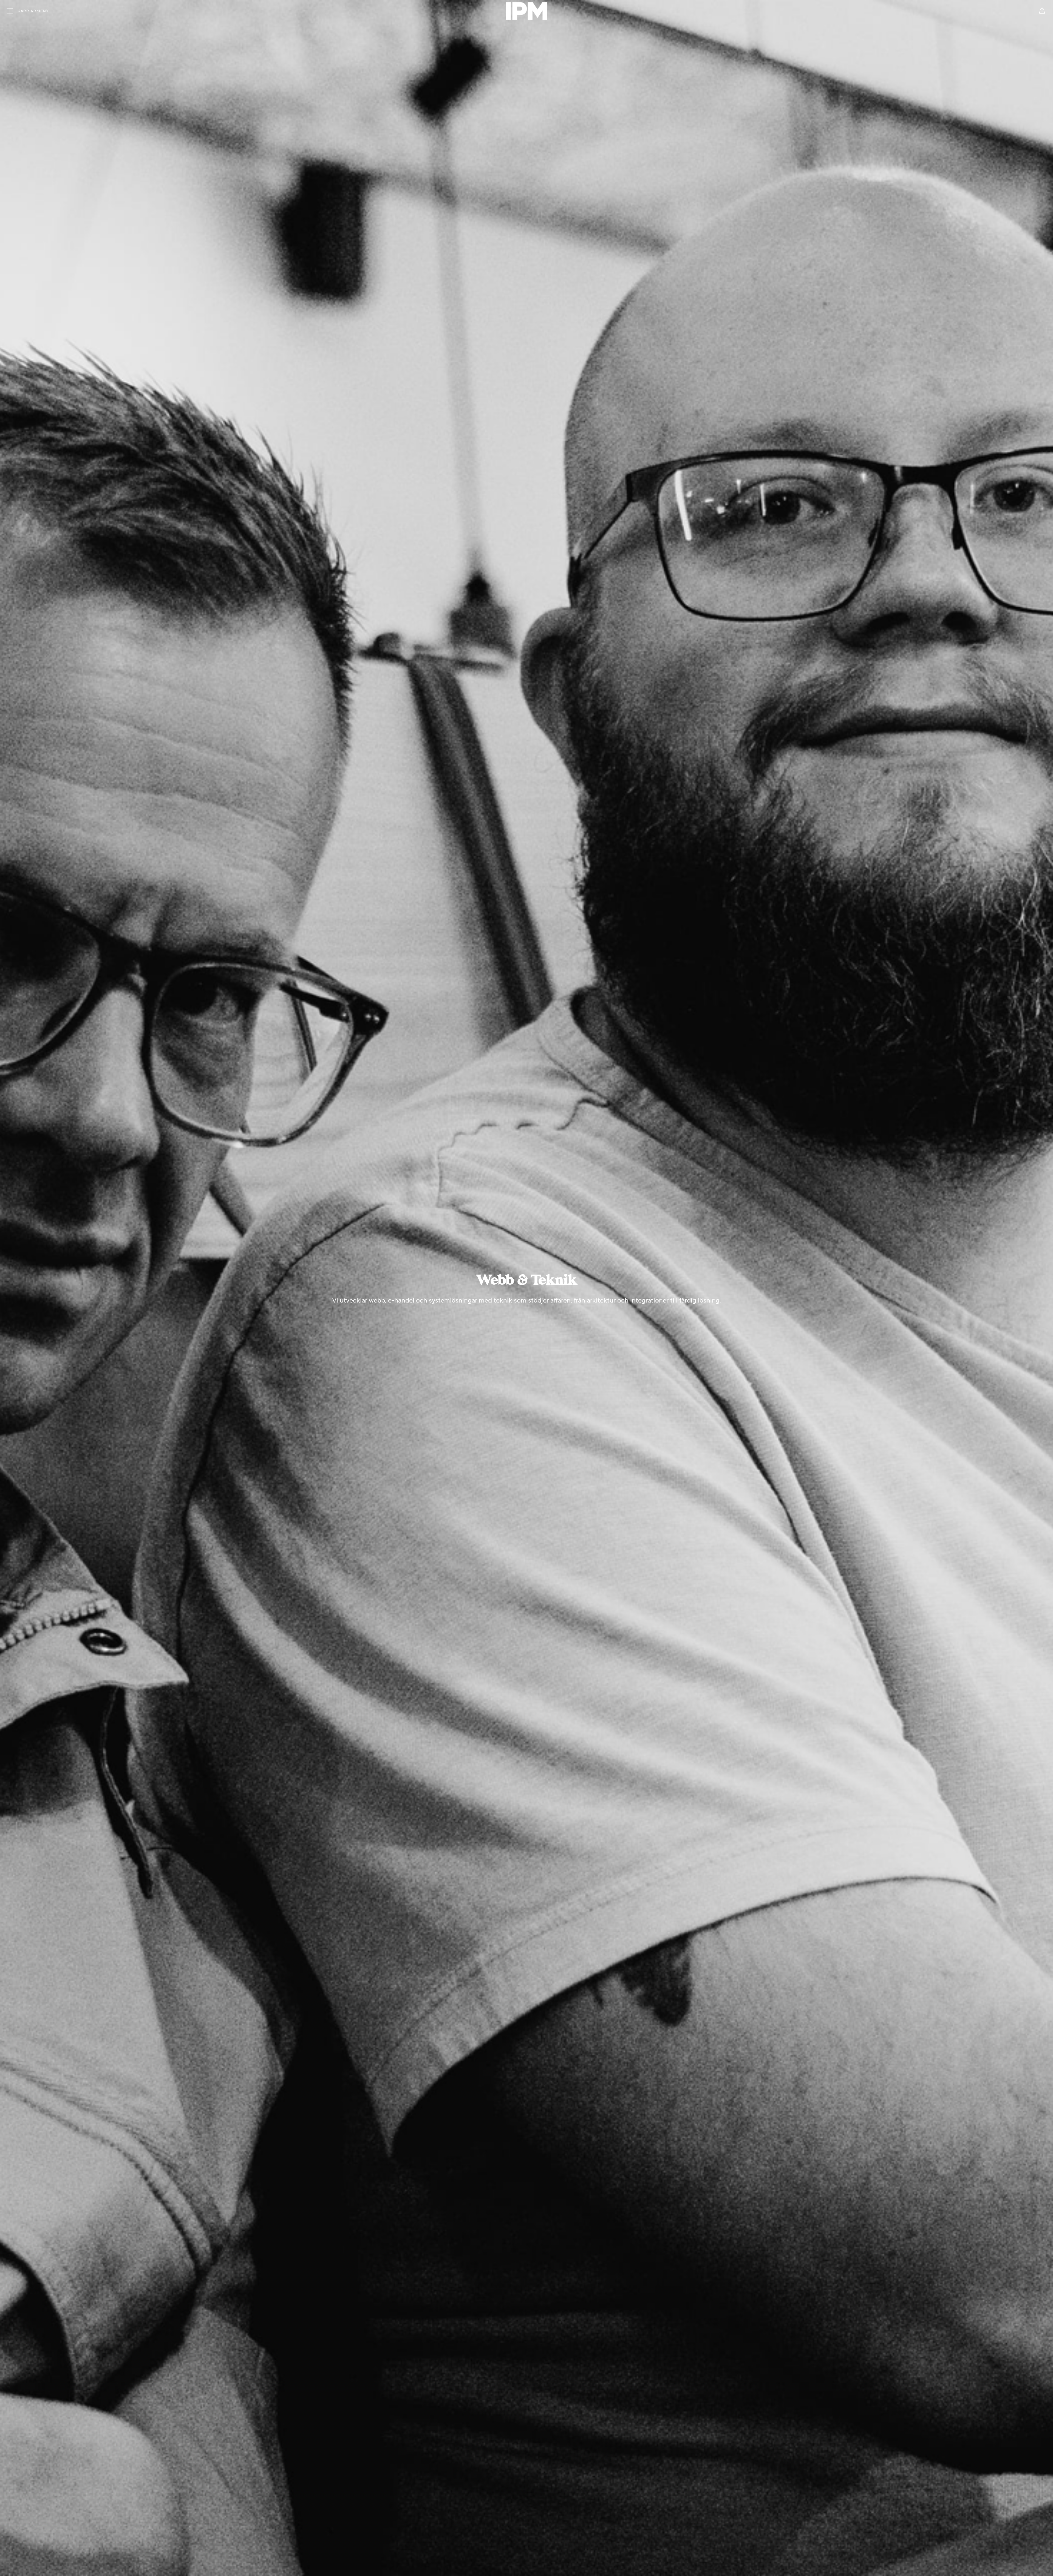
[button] (1042, 11)
